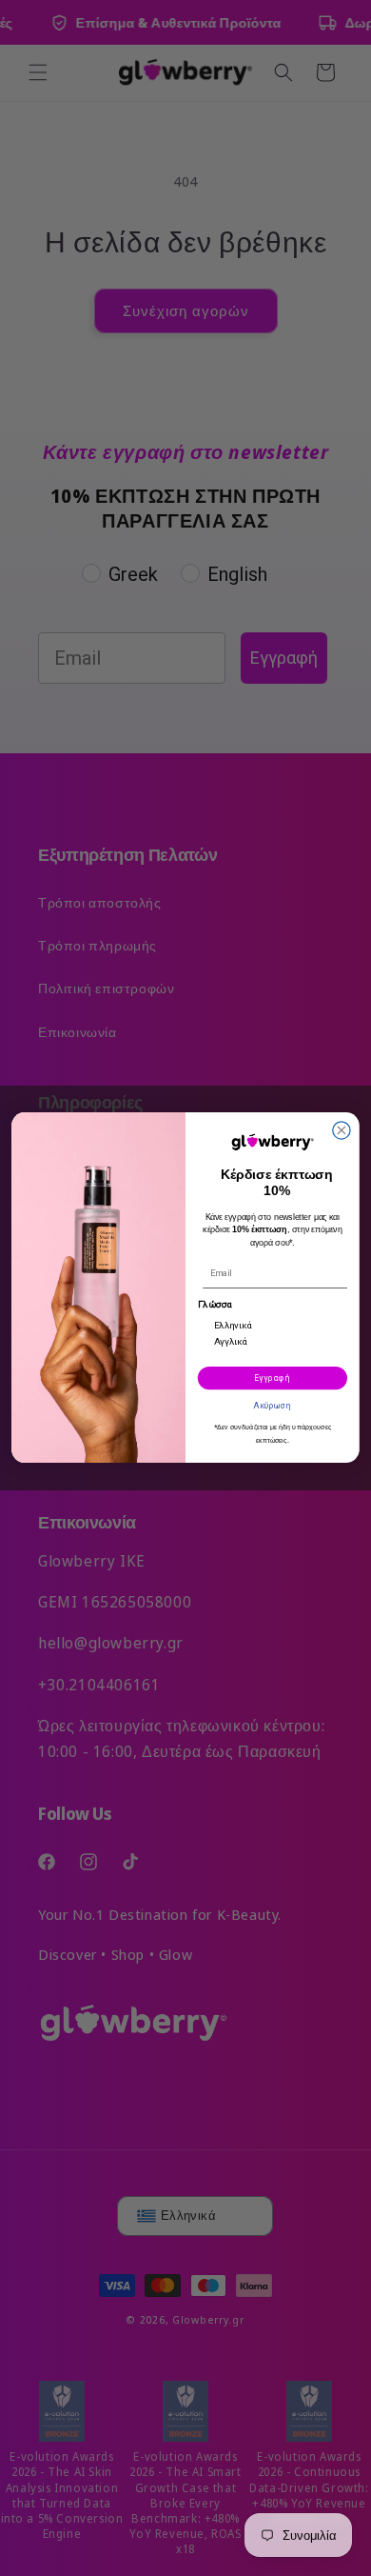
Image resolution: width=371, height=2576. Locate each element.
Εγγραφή (273, 1379)
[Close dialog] (342, 1130)
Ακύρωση (272, 1405)
